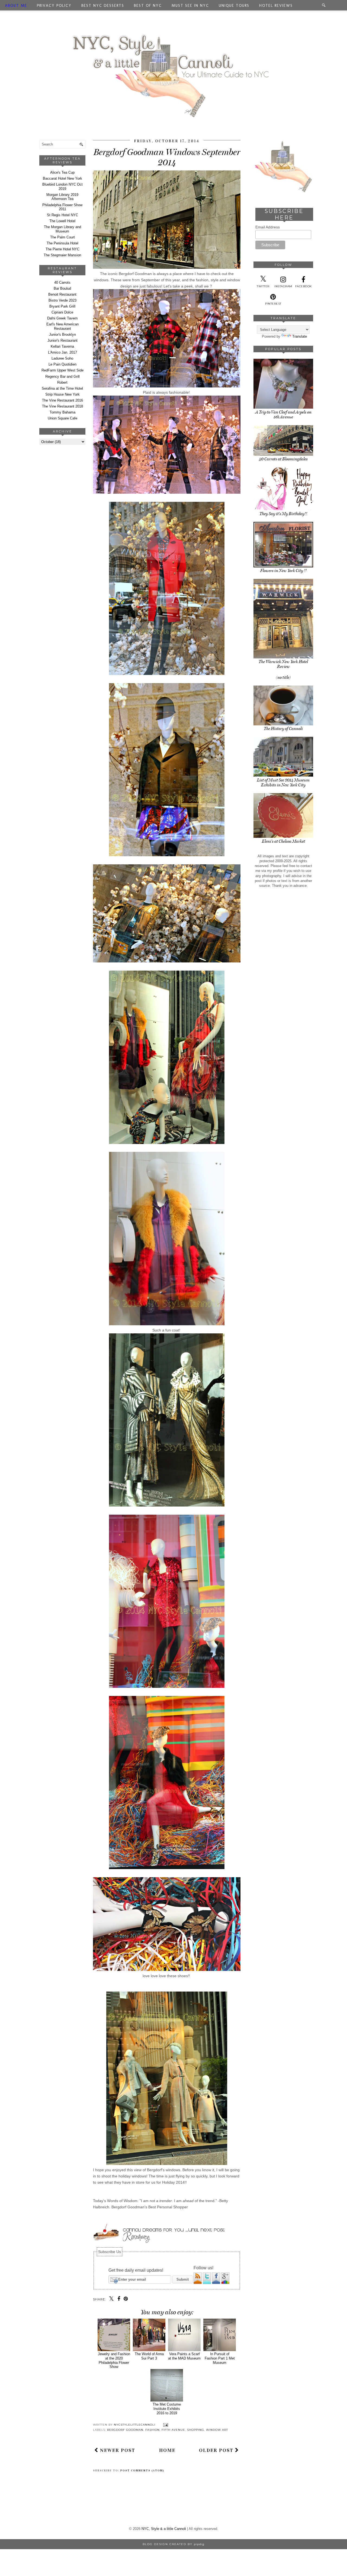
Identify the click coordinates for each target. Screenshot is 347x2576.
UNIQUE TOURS (234, 6)
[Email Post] (165, 2425)
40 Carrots (62, 282)
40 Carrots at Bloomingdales (283, 459)
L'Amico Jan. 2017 (62, 352)
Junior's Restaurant (62, 340)
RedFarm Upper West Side (62, 370)
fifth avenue (173, 2430)
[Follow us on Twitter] (207, 2283)
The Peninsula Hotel (62, 243)
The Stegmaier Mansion (62, 255)
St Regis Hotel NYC (62, 215)
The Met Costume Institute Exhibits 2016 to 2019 (167, 2409)
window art (217, 2430)
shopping (196, 2430)
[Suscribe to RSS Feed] (198, 2283)
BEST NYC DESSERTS (103, 6)
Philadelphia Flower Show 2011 (62, 207)
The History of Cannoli (283, 729)
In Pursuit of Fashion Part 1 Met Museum (220, 2358)
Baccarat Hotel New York (62, 178)
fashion (152, 2430)
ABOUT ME (16, 6)
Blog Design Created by (173, 2544)
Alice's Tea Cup (62, 172)
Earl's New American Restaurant (62, 326)
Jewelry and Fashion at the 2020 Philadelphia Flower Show (114, 2360)
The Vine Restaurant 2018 (62, 406)
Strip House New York (62, 394)
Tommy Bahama (62, 412)
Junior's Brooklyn (62, 334)
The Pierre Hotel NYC (62, 249)
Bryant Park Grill (62, 306)
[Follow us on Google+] (225, 2283)
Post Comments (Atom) (142, 2471)
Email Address (268, 227)
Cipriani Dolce (62, 312)
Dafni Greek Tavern (62, 318)
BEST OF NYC (148, 6)
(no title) (283, 677)
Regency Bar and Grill (62, 376)
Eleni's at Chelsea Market (283, 841)
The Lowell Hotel (62, 221)
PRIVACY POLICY (54, 6)
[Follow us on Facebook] (217, 2283)
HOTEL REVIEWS (276, 6)
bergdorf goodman (125, 2430)
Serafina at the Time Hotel (62, 388)
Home (167, 2450)
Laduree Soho (62, 358)
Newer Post (117, 2450)
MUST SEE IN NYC (190, 6)
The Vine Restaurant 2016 (62, 400)
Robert (62, 382)
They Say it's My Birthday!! (283, 514)
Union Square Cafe (62, 418)
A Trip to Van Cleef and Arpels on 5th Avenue (283, 415)
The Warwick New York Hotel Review (283, 664)
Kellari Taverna (62, 346)
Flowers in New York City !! (283, 571)
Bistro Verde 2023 (62, 300)
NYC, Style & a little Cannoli (164, 2529)
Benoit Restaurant (62, 294)
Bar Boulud (62, 288)
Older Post (217, 2450)
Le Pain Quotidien (62, 364)
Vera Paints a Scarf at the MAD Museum (184, 2356)
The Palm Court (62, 237)
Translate (300, 336)
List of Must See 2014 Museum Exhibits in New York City (283, 783)
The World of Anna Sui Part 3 (149, 2356)
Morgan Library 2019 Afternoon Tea (62, 197)
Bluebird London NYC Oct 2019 (62, 187)
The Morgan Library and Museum (62, 229)
